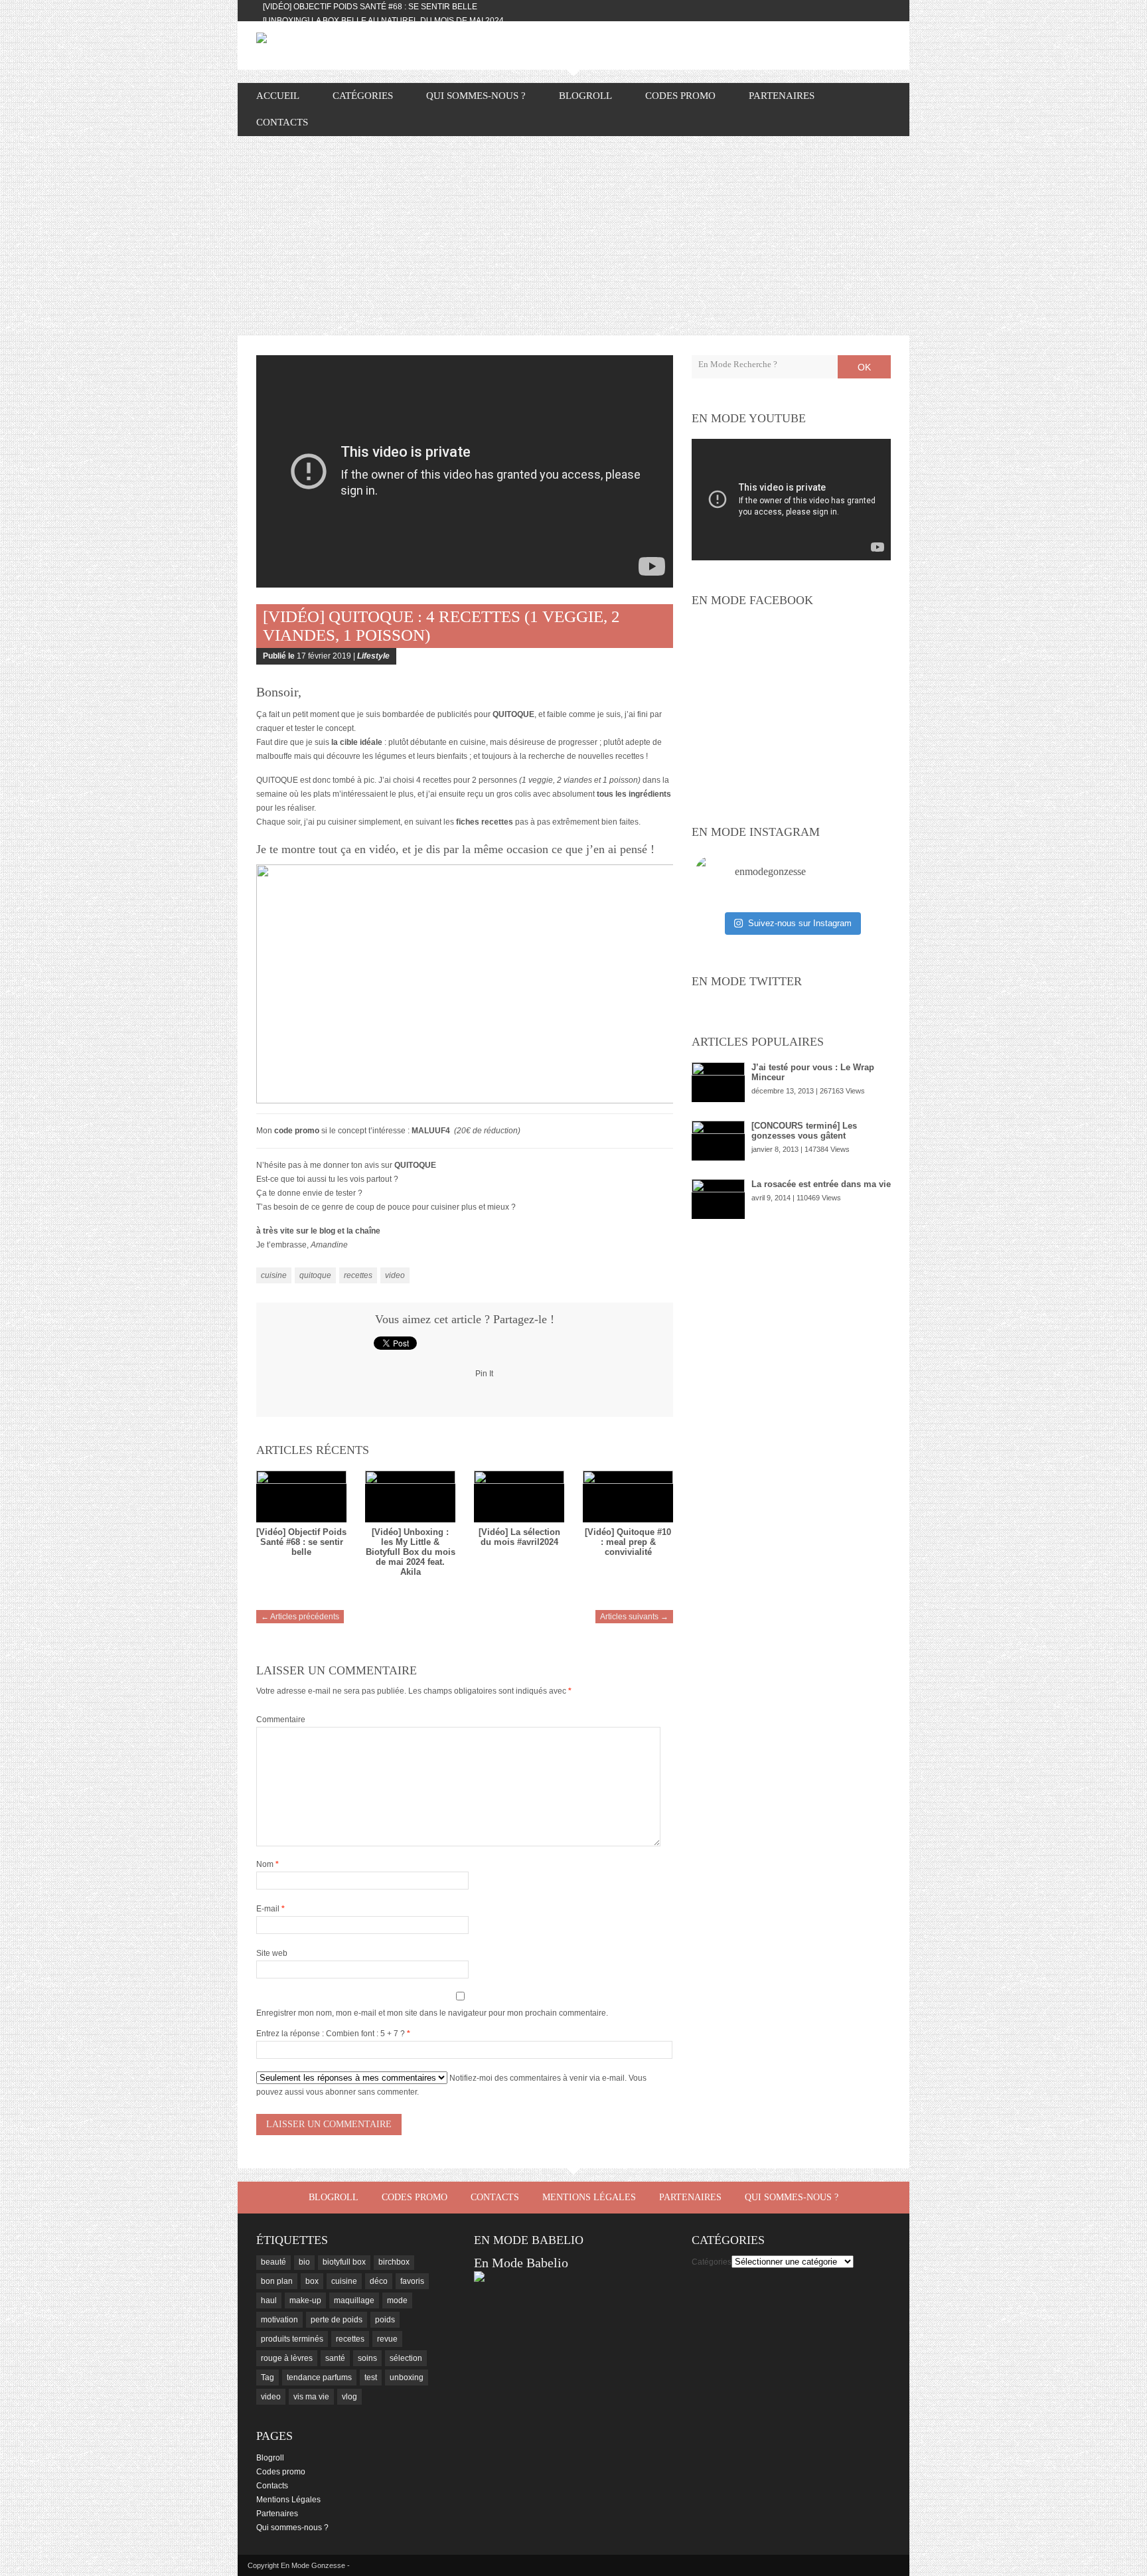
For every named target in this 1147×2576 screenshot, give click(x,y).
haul (269, 2300)
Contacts (282, 122)
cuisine (274, 1275)
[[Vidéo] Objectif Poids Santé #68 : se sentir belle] (301, 1496)
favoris (412, 2281)
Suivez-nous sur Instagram (800, 923)
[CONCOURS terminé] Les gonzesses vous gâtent (804, 1131)
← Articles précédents (300, 1617)
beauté (273, 2262)
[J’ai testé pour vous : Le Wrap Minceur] (718, 1082)
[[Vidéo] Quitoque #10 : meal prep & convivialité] (628, 1496)
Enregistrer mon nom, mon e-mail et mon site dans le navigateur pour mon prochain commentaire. (432, 2013)
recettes (358, 1275)
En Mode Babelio (521, 2263)
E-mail (270, 1909)
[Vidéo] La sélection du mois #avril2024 (519, 1537)
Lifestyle (373, 656)
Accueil (278, 96)
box (312, 2281)
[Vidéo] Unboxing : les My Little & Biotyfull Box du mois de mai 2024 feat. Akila (411, 1552)
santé (335, 2358)
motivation (279, 2320)
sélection (406, 2358)
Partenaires (782, 96)
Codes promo (680, 96)
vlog (349, 2397)
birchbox (394, 2262)
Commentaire (281, 1720)
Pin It (484, 1374)
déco (379, 2281)
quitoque (315, 1275)
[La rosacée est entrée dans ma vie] (718, 1199)
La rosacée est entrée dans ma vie (821, 1184)
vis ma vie (311, 2397)
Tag (268, 2377)
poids (385, 2320)
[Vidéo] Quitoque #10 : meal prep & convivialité (628, 1542)
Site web (272, 1953)
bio (304, 2262)
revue (387, 2339)
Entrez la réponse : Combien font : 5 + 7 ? (331, 2034)
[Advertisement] (573, 236)
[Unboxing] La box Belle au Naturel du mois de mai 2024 (383, 21)
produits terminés (292, 2339)
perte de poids (337, 2320)
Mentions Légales (589, 2197)
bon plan (277, 2281)
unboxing (407, 2377)
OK (864, 367)
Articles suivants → (634, 1617)
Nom (268, 1864)
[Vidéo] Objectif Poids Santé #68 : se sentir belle (370, 7)
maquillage (354, 2300)
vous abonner (331, 2092)
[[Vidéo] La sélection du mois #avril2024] (519, 1496)
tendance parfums (319, 2377)
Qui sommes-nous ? (476, 96)
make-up (305, 2300)
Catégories (712, 2262)
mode (397, 2300)
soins (367, 2358)
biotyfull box (344, 2262)
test (371, 2377)
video (395, 1275)
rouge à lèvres (287, 2358)
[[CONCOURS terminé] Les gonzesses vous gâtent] (718, 1141)
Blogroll (585, 96)
